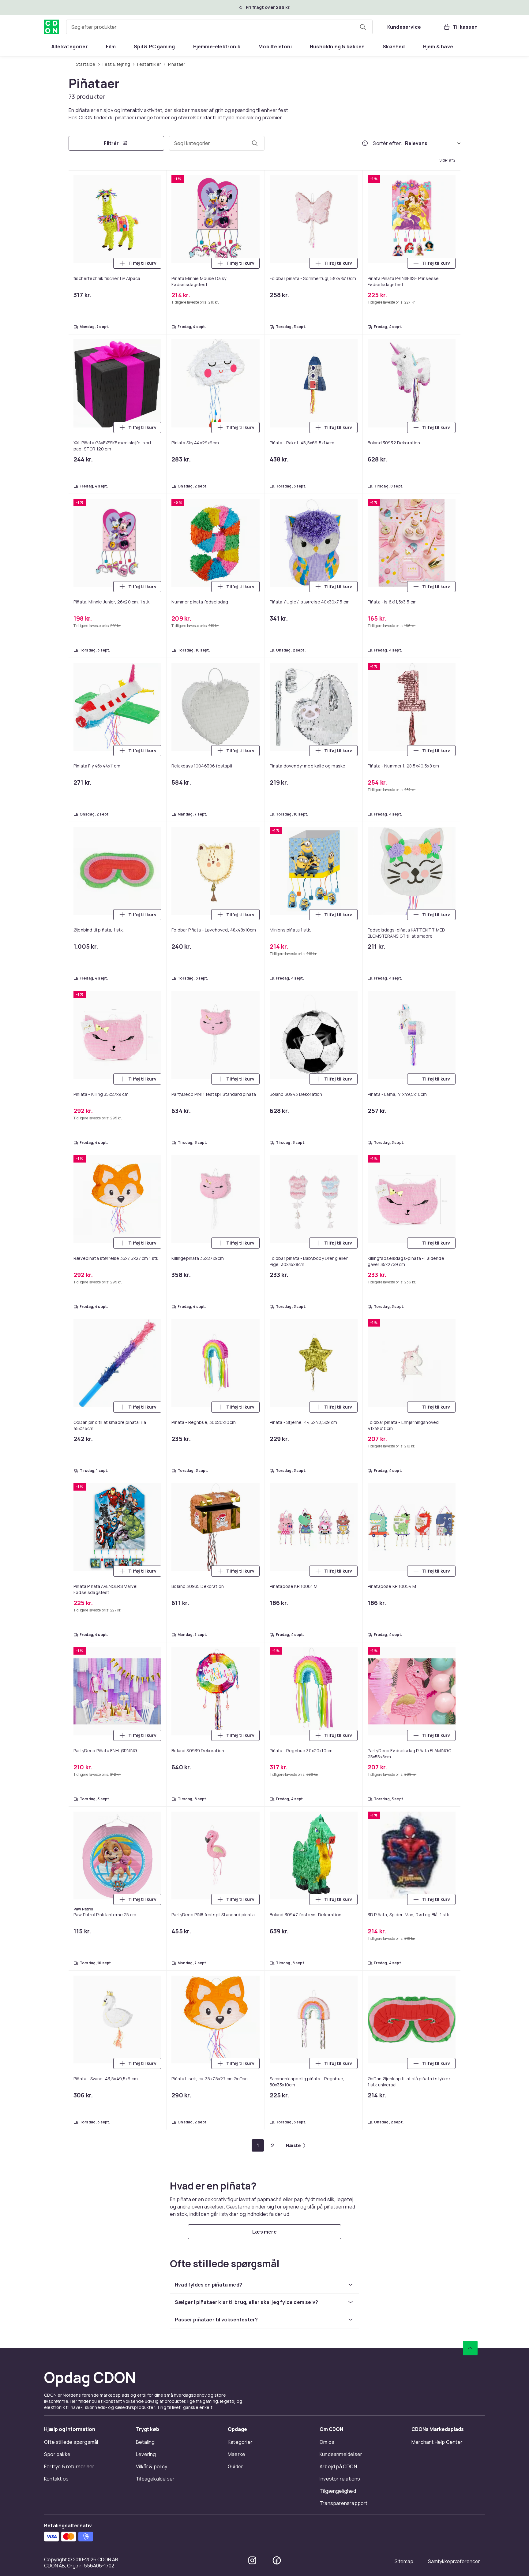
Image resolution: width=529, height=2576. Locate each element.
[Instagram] (252, 2560)
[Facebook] (277, 2560)
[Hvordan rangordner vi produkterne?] (365, 143)
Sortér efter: (388, 143)
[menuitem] (70, 47)
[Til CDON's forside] (51, 27)
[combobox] (219, 27)
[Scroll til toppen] (470, 2348)
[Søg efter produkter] (363, 27)
